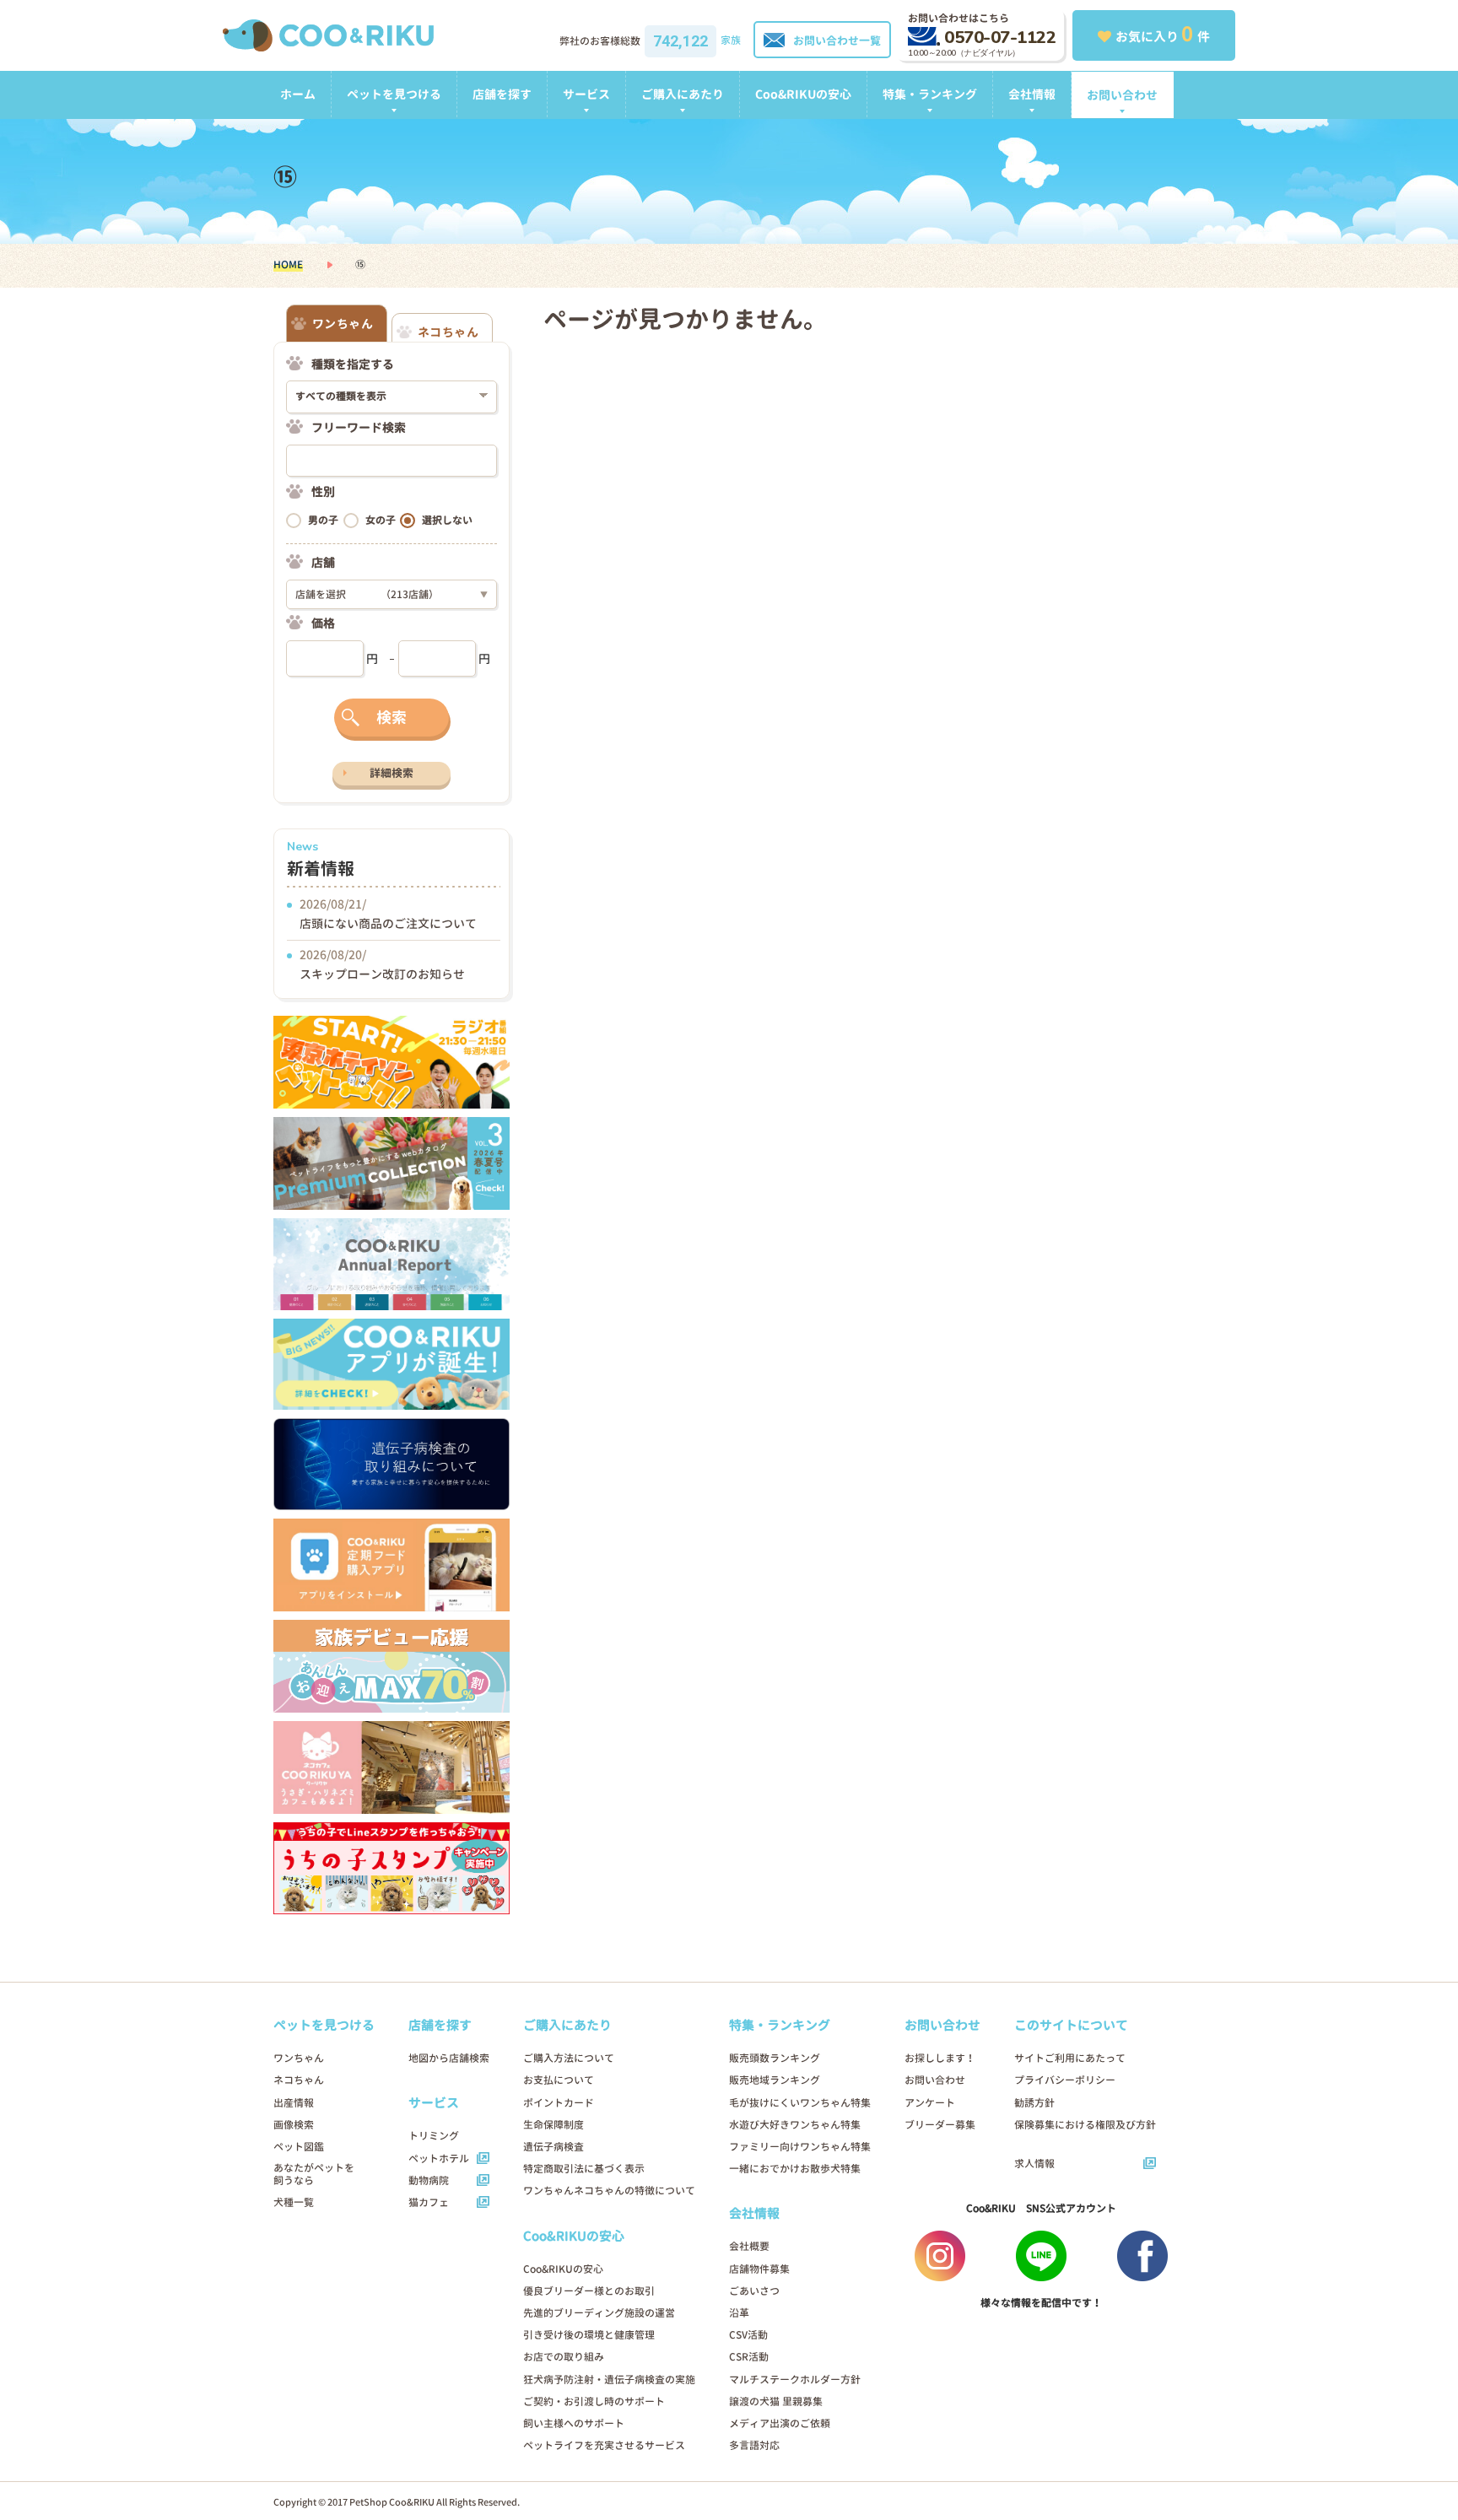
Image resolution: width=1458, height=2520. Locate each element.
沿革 (739, 2313)
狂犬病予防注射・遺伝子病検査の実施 (609, 2380)
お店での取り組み (564, 2357)
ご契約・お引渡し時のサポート (594, 2401)
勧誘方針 (1034, 2103)
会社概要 (749, 2246)
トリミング (434, 2136)
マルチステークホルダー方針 (795, 2380)
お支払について (559, 2080)
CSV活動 (748, 2335)
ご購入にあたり (683, 94)
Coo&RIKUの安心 (803, 94)
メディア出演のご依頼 (780, 2423)
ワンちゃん (299, 2058)
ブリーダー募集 (940, 2125)
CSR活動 (749, 2357)
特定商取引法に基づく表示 (584, 2169)
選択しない (447, 520)
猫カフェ (429, 2202)
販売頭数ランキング (775, 2058)
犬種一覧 (294, 2202)
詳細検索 (391, 773)
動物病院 (429, 2180)
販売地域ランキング (775, 2080)
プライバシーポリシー (1065, 2080)
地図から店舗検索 (449, 2058)
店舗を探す (502, 94)
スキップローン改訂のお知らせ (382, 974)
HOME (288, 264)
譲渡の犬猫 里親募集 (776, 2401)
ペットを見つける (394, 94)
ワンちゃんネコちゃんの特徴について (609, 2191)
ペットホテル (439, 2158)
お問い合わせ (1122, 95)
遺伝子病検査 (553, 2147)
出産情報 (294, 2103)
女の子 (381, 520)
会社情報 (1032, 94)
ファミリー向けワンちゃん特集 (800, 2147)
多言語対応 (754, 2445)
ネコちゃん (299, 2080)
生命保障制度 (553, 2125)
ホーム (298, 94)
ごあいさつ (754, 2291)
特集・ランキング (930, 94)
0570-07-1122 (1000, 38)
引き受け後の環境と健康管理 (589, 2335)
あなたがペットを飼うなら (314, 2174)
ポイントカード (559, 2103)
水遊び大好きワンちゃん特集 (795, 2125)
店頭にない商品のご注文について (388, 923)
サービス (586, 94)
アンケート (930, 2103)
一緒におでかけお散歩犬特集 (795, 2169)
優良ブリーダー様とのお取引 (589, 2291)
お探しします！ (940, 2058)
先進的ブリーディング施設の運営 (599, 2313)
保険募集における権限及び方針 (1085, 2125)
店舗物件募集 (759, 2269)
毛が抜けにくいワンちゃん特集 (800, 2103)
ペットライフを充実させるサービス (604, 2445)
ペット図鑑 (299, 2147)
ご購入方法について (569, 2058)
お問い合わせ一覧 (837, 40)
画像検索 (294, 2125)
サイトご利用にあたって (1070, 2058)
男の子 (323, 520)
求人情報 (1034, 2164)
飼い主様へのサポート (574, 2423)
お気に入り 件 (1163, 34)
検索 (391, 718)
